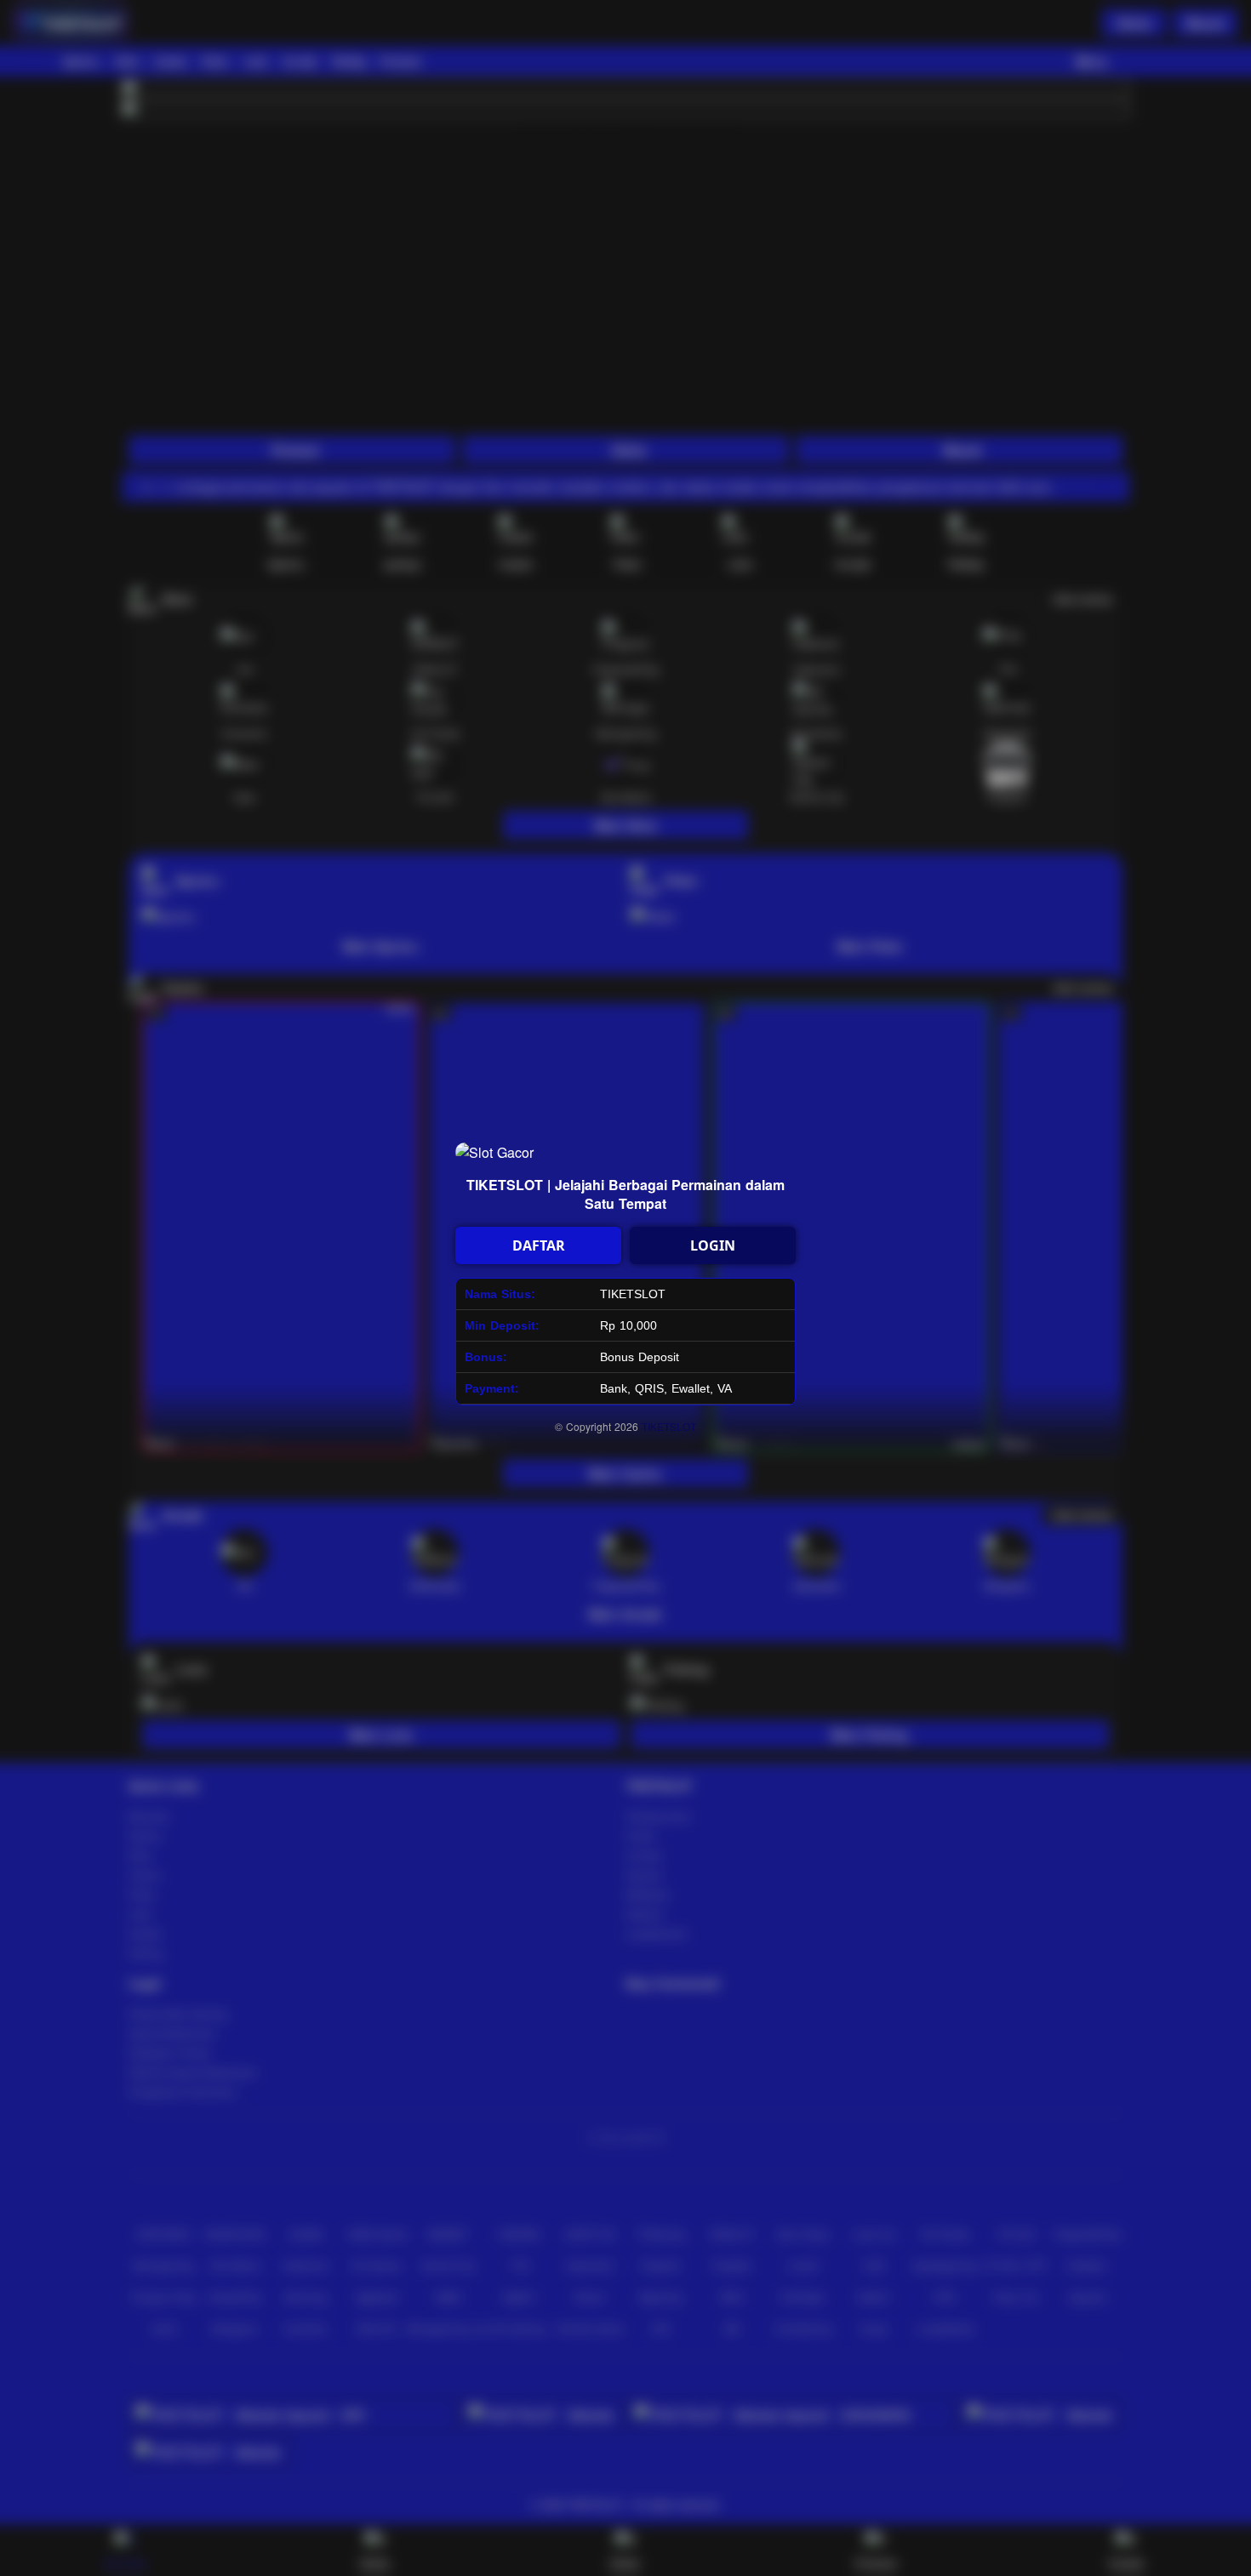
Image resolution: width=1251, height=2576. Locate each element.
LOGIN (713, 1245)
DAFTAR (539, 1245)
